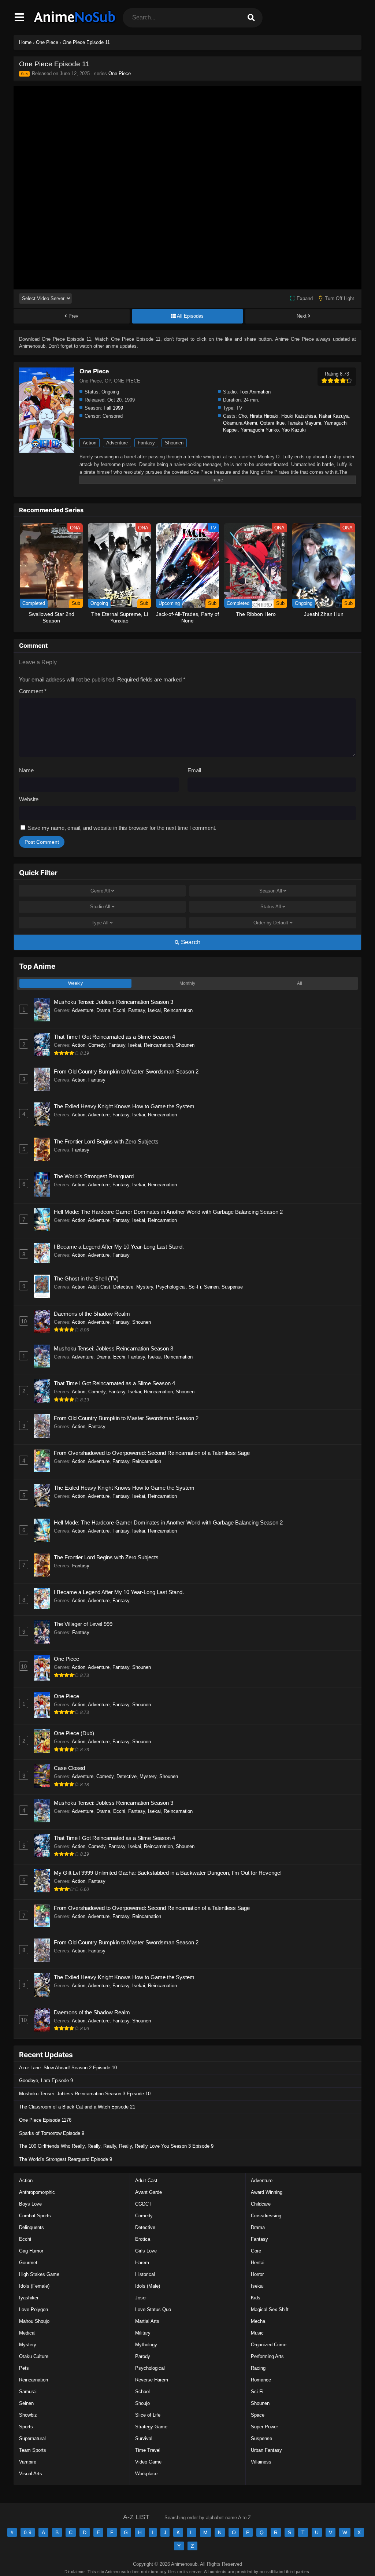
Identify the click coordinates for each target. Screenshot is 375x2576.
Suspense (232, 1287)
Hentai (258, 2263)
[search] (251, 18)
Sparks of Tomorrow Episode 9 (52, 2133)
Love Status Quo (153, 2309)
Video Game (148, 2462)
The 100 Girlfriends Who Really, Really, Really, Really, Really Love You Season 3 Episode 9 (116, 2146)
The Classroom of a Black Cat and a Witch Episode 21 (77, 2107)
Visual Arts (31, 2474)
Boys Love (30, 2204)
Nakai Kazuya (334, 416)
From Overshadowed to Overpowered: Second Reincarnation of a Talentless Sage (152, 1453)
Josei (141, 2298)
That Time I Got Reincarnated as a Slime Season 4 (114, 1037)
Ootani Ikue (272, 423)
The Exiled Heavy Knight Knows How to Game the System (124, 1106)
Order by (271, 923)
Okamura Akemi (240, 423)
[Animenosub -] (75, 24)
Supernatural (32, 2438)
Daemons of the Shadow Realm (92, 1314)
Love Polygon (34, 2309)
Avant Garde (148, 2192)
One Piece (120, 73)
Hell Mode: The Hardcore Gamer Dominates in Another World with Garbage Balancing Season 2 (168, 1212)
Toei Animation (255, 392)
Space (258, 2415)
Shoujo (142, 2403)
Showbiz (28, 2415)
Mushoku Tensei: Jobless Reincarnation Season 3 (114, 1002)
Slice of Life (148, 2415)
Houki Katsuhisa (299, 416)
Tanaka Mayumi (304, 423)
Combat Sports (35, 2216)
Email (194, 770)
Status (271, 907)
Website (29, 799)
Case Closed (69, 1768)
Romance (261, 2380)
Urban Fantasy (266, 2450)
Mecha (258, 2321)
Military (143, 2333)
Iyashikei (29, 2298)
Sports (26, 2427)
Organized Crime (269, 2345)
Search (190, 942)
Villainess (261, 2462)
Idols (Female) (34, 2286)
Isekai (154, 1010)
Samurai (28, 2392)
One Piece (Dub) (74, 1733)
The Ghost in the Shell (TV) (86, 1278)
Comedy (97, 1045)
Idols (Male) (148, 2286)
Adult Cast (99, 1287)
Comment (33, 691)
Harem (142, 2263)
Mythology (146, 2345)
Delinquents (31, 2227)
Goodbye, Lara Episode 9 (46, 2080)
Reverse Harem (152, 2380)
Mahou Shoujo (34, 2321)
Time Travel (148, 2450)
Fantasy (146, 443)
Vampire (28, 2462)
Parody (143, 2356)
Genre (100, 891)
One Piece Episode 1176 (45, 2120)
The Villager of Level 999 (83, 1624)
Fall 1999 (113, 408)
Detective (123, 1287)
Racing (258, 2368)
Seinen (211, 1287)
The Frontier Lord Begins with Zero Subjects (106, 1141)
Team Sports (33, 2450)
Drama (103, 1010)
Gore (256, 2251)
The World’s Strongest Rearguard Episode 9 (66, 2159)
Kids (256, 2298)
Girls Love (146, 2251)
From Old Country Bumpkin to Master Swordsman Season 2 (126, 1071)
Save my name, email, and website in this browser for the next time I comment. (122, 828)
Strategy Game (151, 2427)
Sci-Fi (195, 1287)
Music (257, 2333)
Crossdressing (266, 2216)
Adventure (117, 443)
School (142, 2392)
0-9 (28, 2532)
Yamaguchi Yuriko (260, 430)
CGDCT (143, 2204)
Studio (100, 907)
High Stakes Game (39, 2274)
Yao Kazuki (294, 430)
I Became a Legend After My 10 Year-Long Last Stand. (119, 1247)
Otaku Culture (34, 2356)
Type (100, 923)
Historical (145, 2274)
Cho (243, 416)
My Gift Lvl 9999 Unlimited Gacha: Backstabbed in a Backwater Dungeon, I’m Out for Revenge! (168, 1873)
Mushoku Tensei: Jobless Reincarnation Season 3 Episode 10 (85, 2094)
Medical (27, 2333)
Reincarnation (178, 1010)
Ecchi (119, 1010)
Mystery (145, 1287)
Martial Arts (147, 2321)
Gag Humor (31, 2251)
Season (271, 891)
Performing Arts (267, 2356)
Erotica (143, 2239)
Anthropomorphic (37, 2192)
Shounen (174, 443)
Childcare (261, 2204)
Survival (144, 2438)
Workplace (146, 2474)
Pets (24, 2368)
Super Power (264, 2427)
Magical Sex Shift (270, 2309)
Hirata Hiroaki (264, 416)
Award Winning (267, 2192)
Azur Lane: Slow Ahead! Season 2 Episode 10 (68, 2068)
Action (90, 443)
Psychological (171, 1287)
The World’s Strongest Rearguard (94, 1176)
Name (26, 770)
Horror (257, 2274)
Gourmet (28, 2263)
